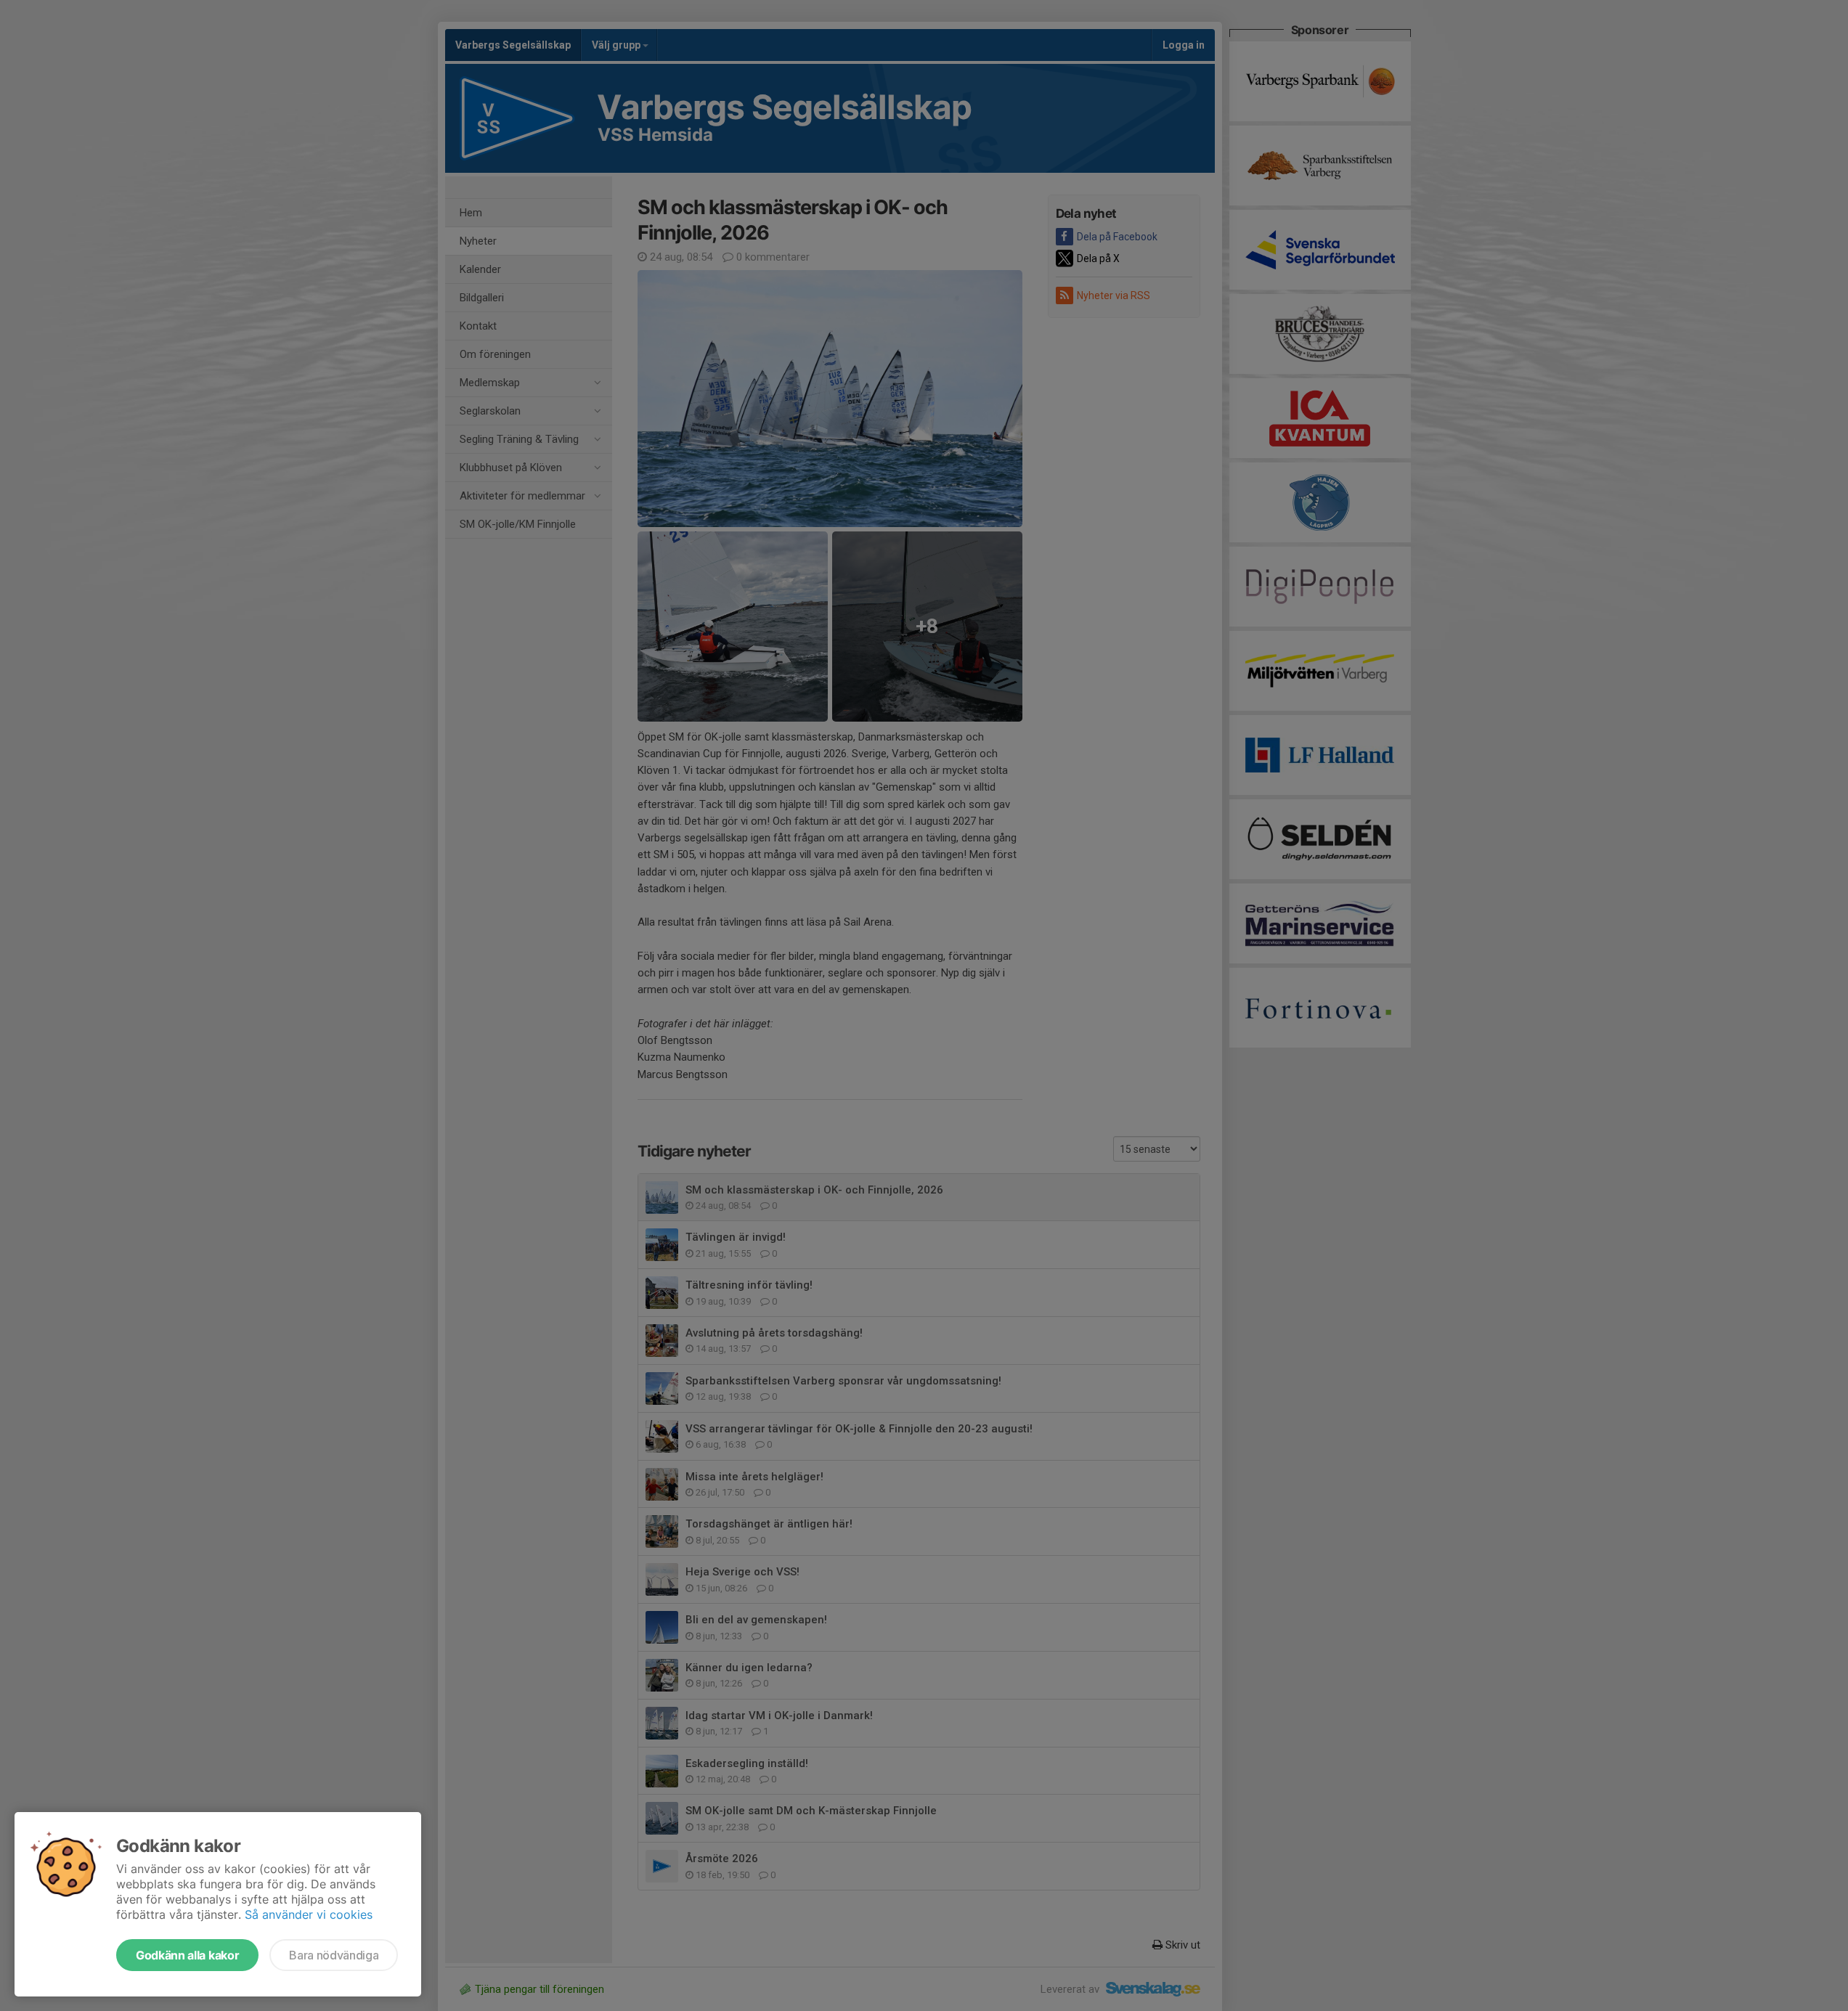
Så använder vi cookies (309, 1914)
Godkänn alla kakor (187, 1955)
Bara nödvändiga (334, 1955)
